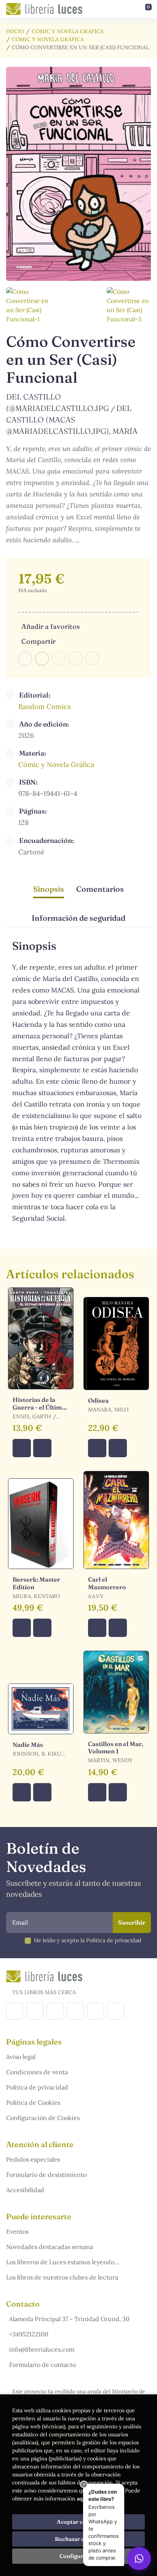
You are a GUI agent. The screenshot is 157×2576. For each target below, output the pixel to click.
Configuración (79, 2556)
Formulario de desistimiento (46, 2175)
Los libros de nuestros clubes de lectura (62, 2277)
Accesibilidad (25, 2190)
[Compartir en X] (42, 659)
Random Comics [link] (44, 706)
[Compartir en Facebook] (25, 659)
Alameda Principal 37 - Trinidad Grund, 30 (69, 2319)
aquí (82, 2499)
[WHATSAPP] (116, 2011)
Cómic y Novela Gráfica (68, 31)
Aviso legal (21, 2057)
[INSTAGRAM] (35, 2011)
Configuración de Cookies (43, 2118)
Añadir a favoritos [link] (50, 626)
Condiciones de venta (37, 2072)
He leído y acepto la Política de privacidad (88, 1940)
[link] (42, 1448)
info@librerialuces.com (42, 2349)
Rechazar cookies (78, 2539)
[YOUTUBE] (95, 2011)
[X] (55, 2011)
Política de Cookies (33, 2102)
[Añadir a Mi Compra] (22, 1448)
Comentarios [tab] (100, 889)
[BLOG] (75, 2011)
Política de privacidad (37, 2087)
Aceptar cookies (79, 2522)
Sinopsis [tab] (49, 889)
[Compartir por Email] (75, 659)
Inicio (15, 31)
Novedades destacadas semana (50, 2247)
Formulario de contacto (42, 2365)
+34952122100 (29, 2334)
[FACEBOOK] (15, 2011)
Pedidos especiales (33, 2159)
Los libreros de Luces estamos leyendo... (62, 2262)
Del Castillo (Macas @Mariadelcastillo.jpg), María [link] (72, 420)
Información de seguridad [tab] (78, 918)
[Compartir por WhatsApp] (59, 659)
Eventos (17, 2231)
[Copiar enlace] (92, 659)
